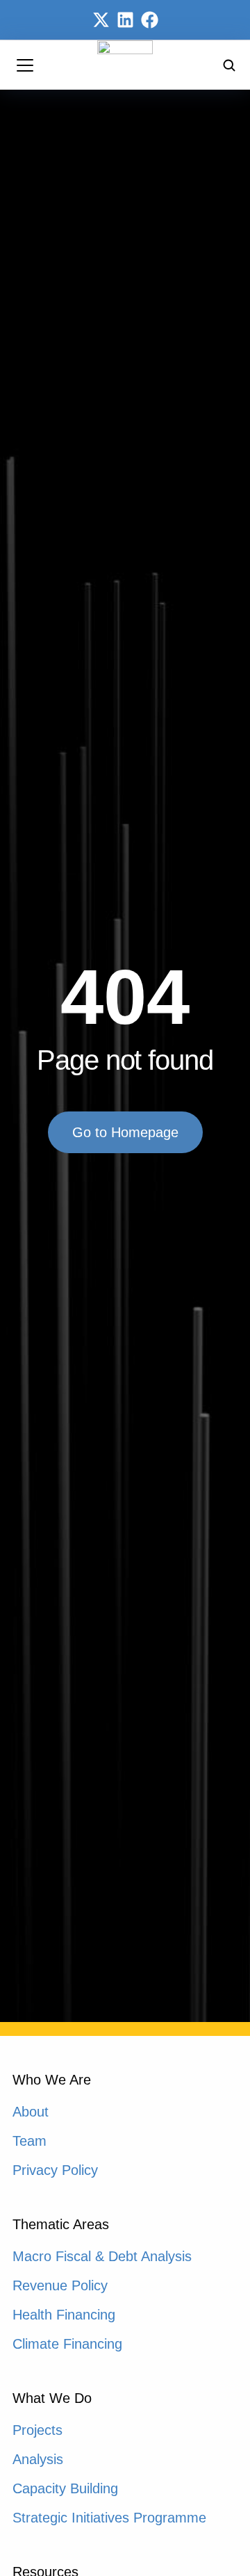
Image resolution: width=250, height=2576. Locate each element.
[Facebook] (150, 20)
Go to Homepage (125, 1132)
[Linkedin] (125, 20)
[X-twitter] (101, 20)
